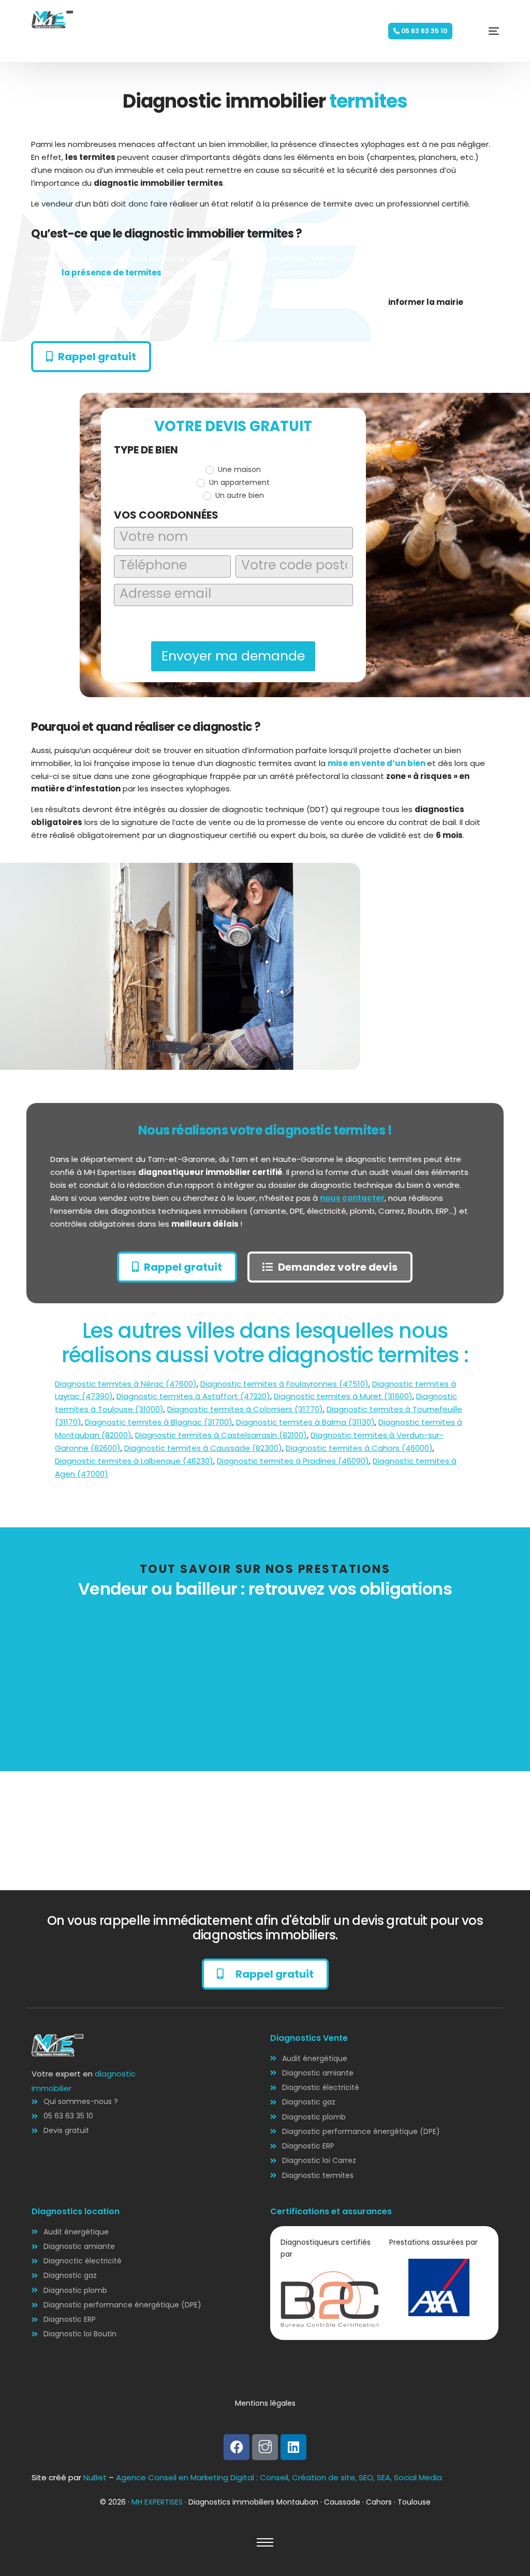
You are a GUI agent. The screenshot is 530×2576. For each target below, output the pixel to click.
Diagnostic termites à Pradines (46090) (293, 1461)
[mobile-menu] (478, 31)
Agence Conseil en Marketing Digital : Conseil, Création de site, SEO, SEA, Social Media (279, 2477)
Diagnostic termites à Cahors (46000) (359, 1448)
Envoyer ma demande (233, 656)
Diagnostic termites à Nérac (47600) (126, 1384)
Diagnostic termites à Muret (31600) (343, 1396)
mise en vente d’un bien (377, 763)
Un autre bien (239, 495)
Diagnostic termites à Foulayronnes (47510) (284, 1384)
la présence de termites (112, 273)
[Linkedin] (293, 2447)
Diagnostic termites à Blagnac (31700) (159, 1422)
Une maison (238, 469)
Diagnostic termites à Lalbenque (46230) (134, 1461)
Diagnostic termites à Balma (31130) (305, 1422)
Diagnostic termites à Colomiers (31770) (245, 1409)
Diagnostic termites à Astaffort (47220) (193, 1396)
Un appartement (238, 482)
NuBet (95, 2477)
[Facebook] (237, 2447)
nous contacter (352, 1198)
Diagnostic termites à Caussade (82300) (203, 1448)
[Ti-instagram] (265, 2447)
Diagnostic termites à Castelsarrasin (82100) (221, 1435)
